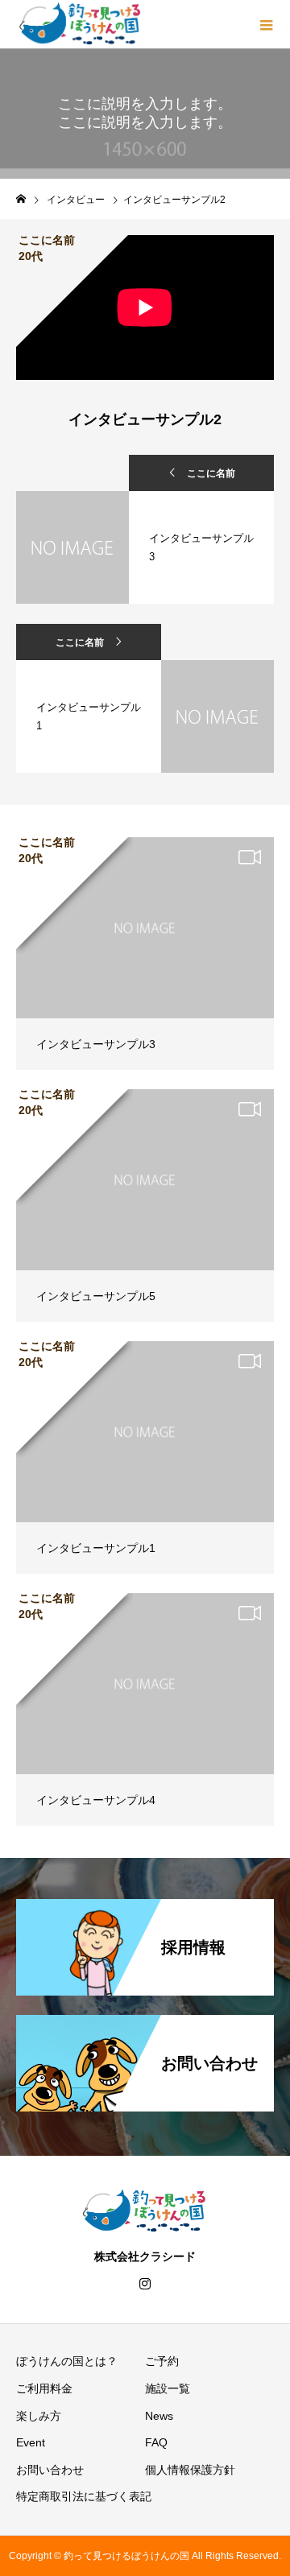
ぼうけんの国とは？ (67, 2361)
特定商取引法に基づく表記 (84, 2496)
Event (31, 2442)
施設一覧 (168, 2388)
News (159, 2416)
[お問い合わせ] (145, 2025)
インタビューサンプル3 (96, 1044)
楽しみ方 (39, 2416)
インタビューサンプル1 (96, 1548)
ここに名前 (211, 473)
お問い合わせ (50, 2470)
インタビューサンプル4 (96, 1800)
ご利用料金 (44, 2388)
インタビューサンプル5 (96, 1296)
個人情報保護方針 (190, 2470)
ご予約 (162, 2361)
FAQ (156, 2442)
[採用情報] (145, 1909)
